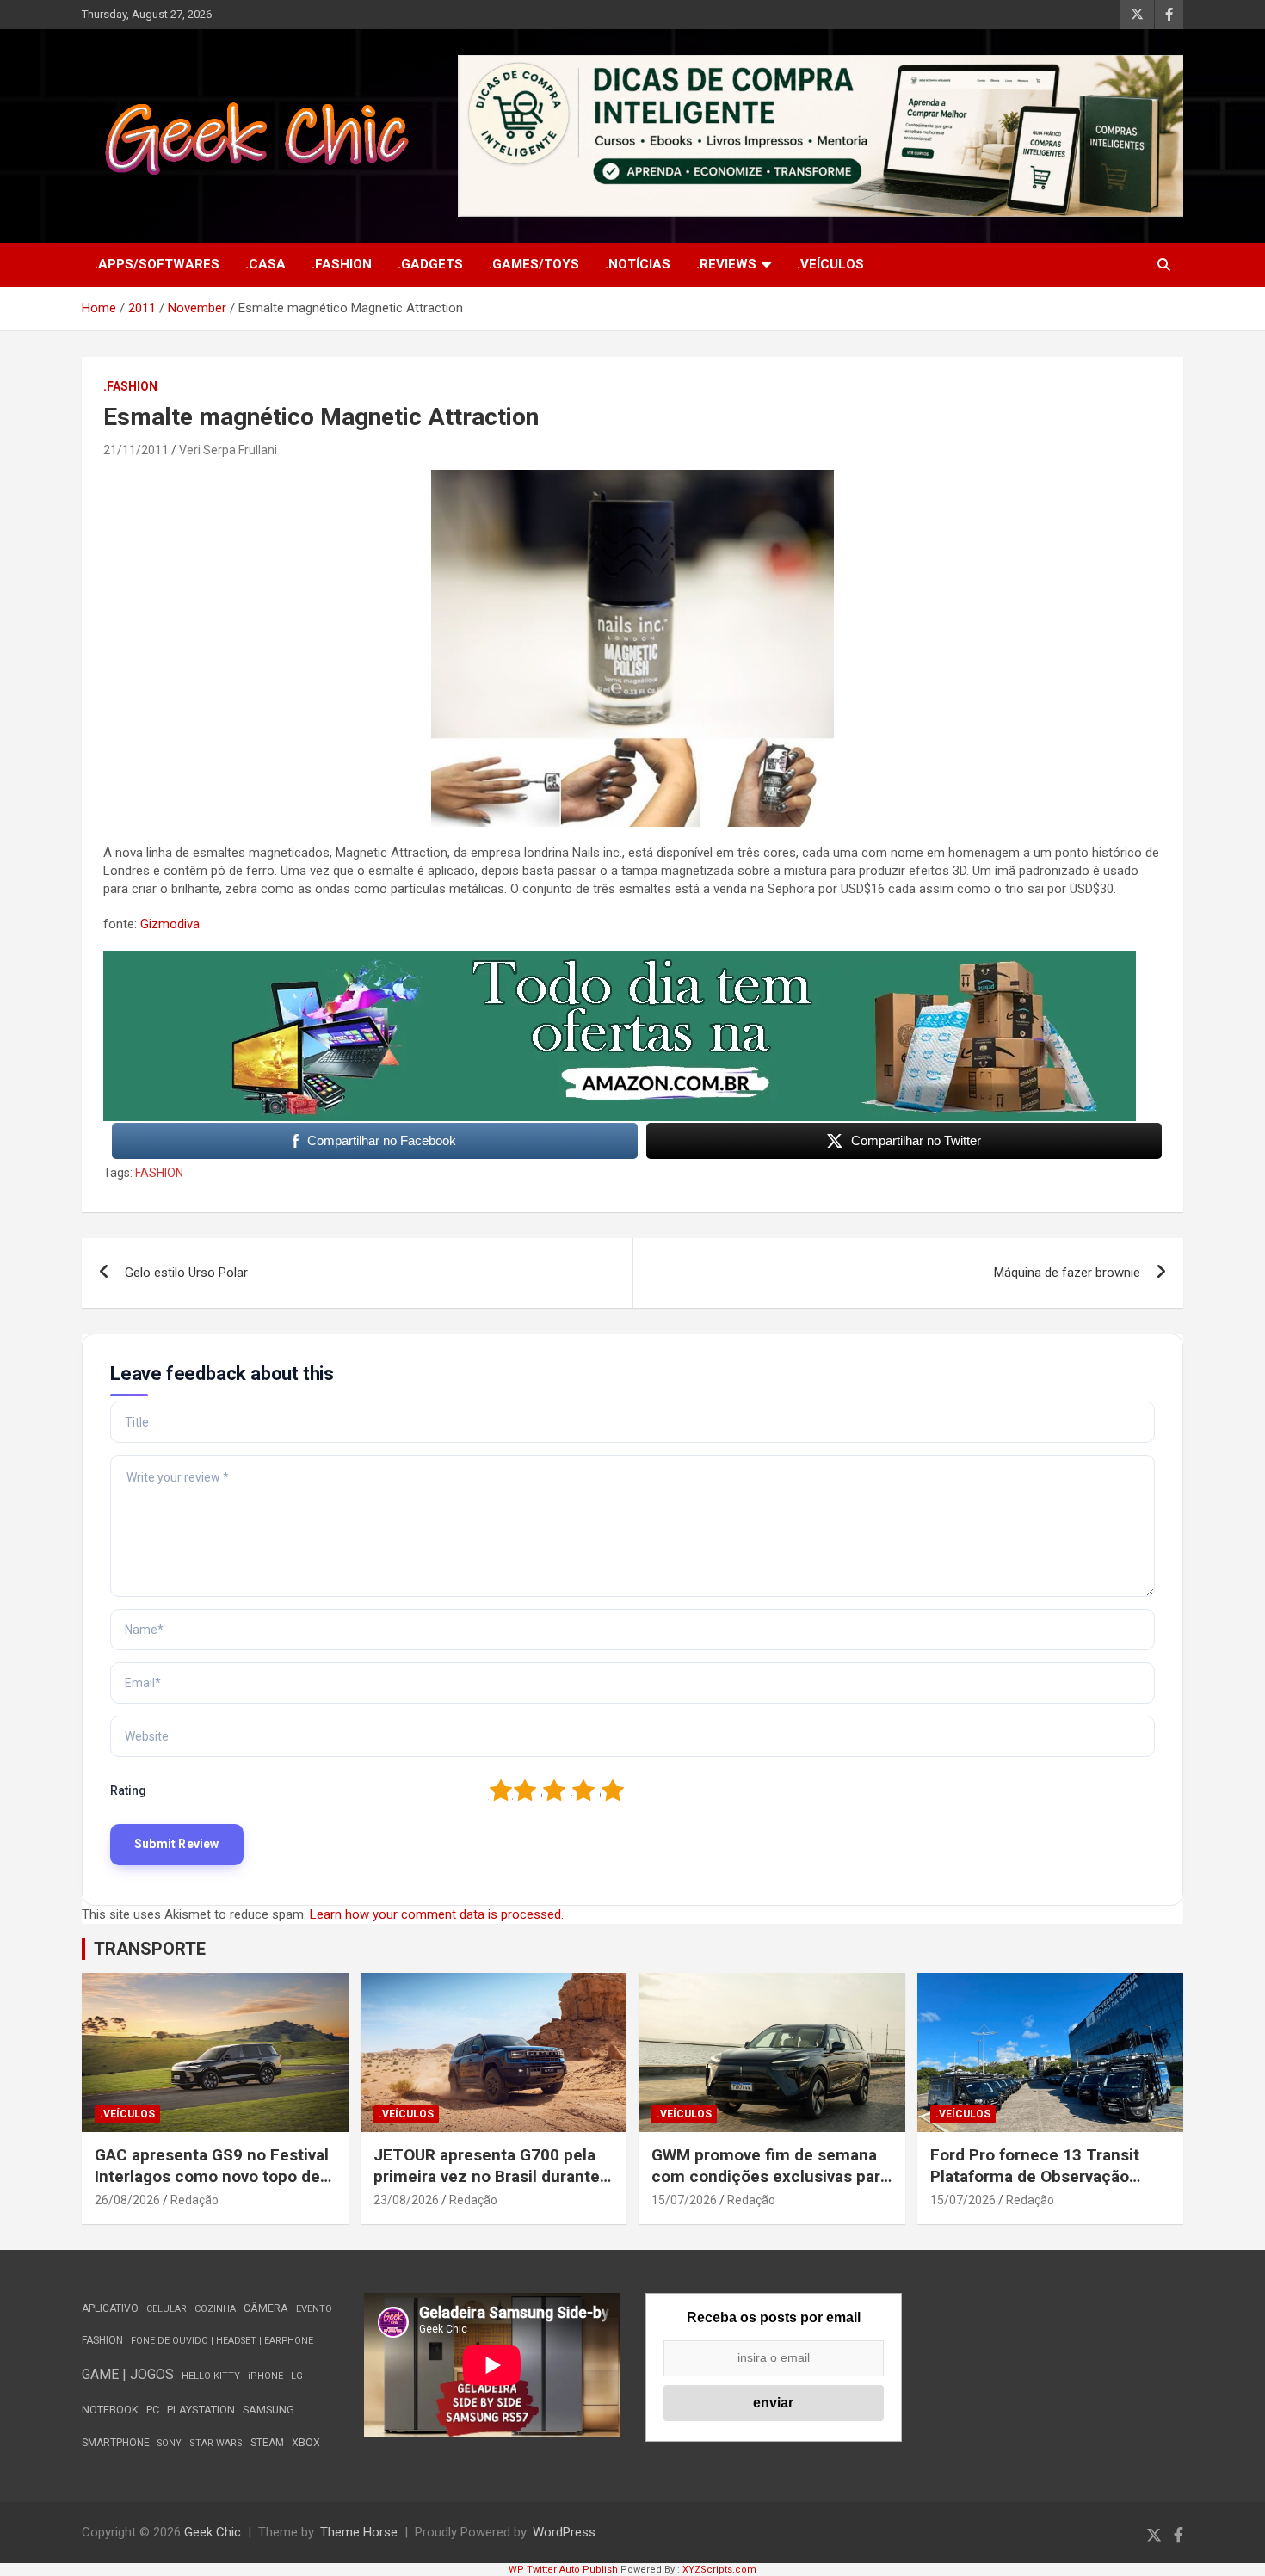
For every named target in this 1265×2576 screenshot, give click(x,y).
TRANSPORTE (150, 1949)
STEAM (267, 2443)
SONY (170, 2443)
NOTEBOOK (110, 2410)
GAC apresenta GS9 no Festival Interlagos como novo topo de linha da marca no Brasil (212, 2176)
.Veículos (830, 264)
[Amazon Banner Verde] (620, 959)
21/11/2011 (136, 450)
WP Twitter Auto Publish (563, 2570)
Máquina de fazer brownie (1067, 1273)
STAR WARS (216, 2443)
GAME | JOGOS (128, 2374)
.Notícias (638, 264)
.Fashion (342, 264)
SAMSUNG (268, 2410)
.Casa (265, 264)
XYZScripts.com (719, 2570)
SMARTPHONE (116, 2443)
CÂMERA (266, 2308)
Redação (194, 2200)
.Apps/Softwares (157, 264)
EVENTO (314, 2309)
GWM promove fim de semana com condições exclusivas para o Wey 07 (770, 2176)
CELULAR (167, 2309)
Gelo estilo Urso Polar (186, 1273)
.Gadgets (430, 264)
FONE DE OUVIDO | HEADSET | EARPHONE (222, 2341)
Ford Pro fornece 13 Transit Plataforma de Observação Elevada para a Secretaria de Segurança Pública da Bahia (1037, 2187)
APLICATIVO (110, 2308)
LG (297, 2376)
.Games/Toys (534, 264)
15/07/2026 (684, 2200)
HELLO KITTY (211, 2376)
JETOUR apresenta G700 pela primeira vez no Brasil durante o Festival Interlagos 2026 (494, 2176)
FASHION (159, 1173)
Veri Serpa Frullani (228, 450)
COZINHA (215, 2309)
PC (153, 2410)
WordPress (564, 2532)
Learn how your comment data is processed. (437, 1914)
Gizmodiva (170, 924)
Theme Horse (359, 2532)
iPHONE (265, 2376)
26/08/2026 (127, 2200)
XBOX (306, 2442)
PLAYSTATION (201, 2410)
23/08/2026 (406, 2200)
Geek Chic (213, 2532)
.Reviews (726, 264)
